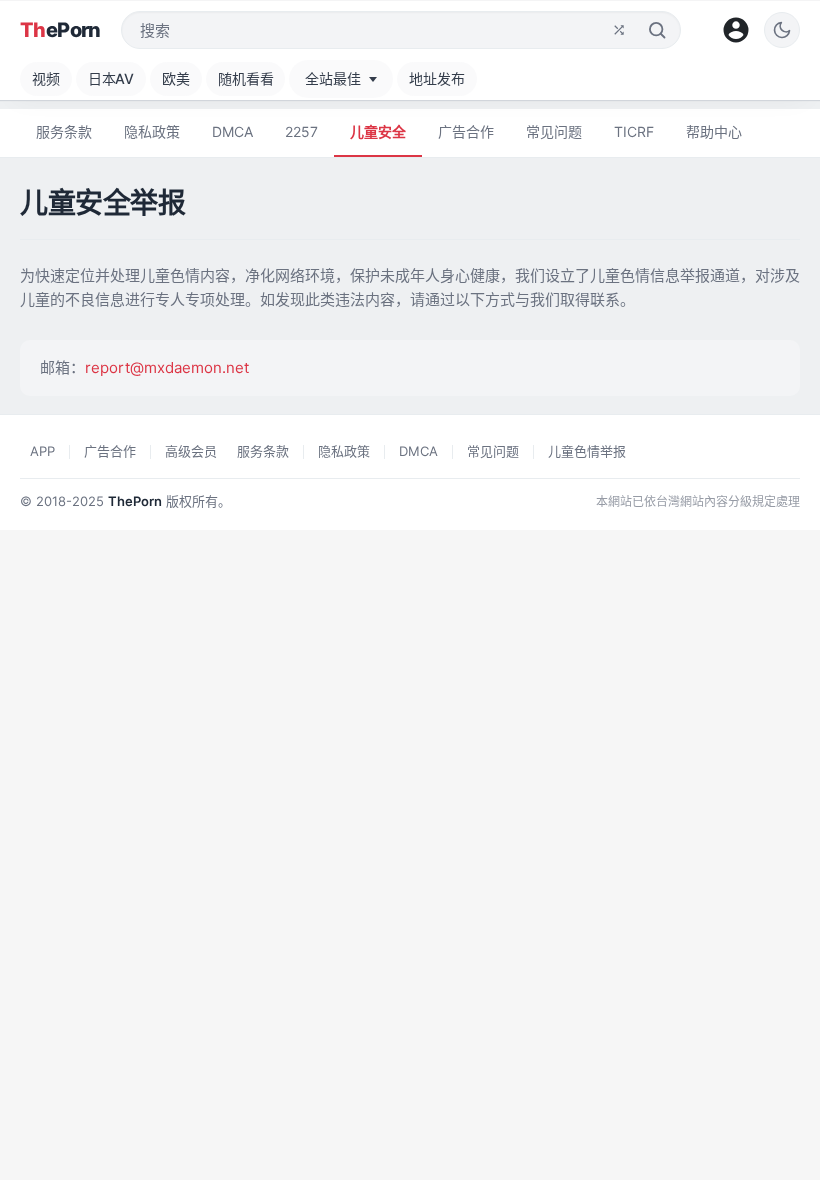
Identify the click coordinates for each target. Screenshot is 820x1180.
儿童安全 (378, 131)
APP (42, 451)
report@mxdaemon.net (167, 367)
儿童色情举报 (587, 451)
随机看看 (245, 78)
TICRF (634, 131)
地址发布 (436, 78)
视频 (46, 78)
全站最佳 (333, 78)
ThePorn (135, 501)
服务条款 (64, 131)
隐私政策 (152, 131)
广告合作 (466, 131)
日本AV (111, 78)
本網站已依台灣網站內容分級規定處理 (698, 501)
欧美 (176, 78)
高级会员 (191, 451)
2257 (301, 131)
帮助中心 (714, 131)
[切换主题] (782, 30)
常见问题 (554, 131)
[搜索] (657, 30)
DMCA (232, 131)
